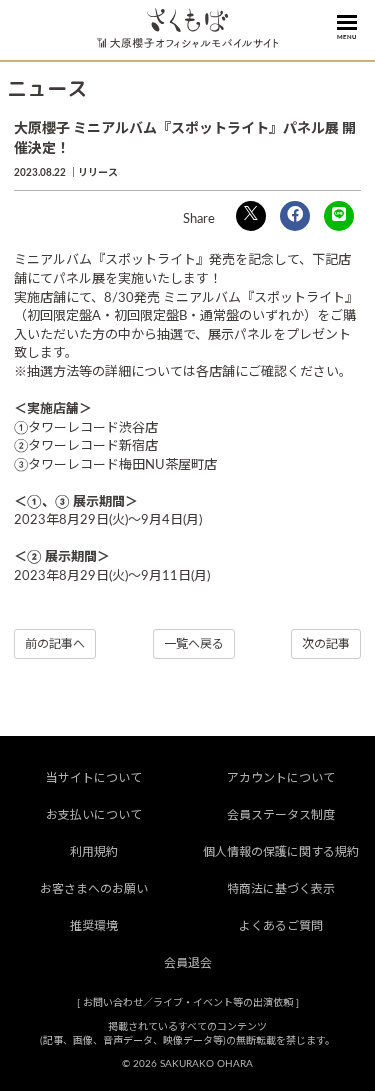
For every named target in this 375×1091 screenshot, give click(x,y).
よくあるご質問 (281, 926)
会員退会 (188, 963)
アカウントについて (281, 778)
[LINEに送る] (339, 216)
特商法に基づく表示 (281, 889)
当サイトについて (94, 778)
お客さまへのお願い (94, 889)
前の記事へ (55, 644)
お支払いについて (94, 815)
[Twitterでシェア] (251, 216)
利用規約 (94, 852)
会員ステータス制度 (281, 815)
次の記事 (326, 644)
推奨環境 (94, 926)
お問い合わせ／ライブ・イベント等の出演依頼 (188, 1003)
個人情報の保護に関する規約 (281, 852)
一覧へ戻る (194, 644)
